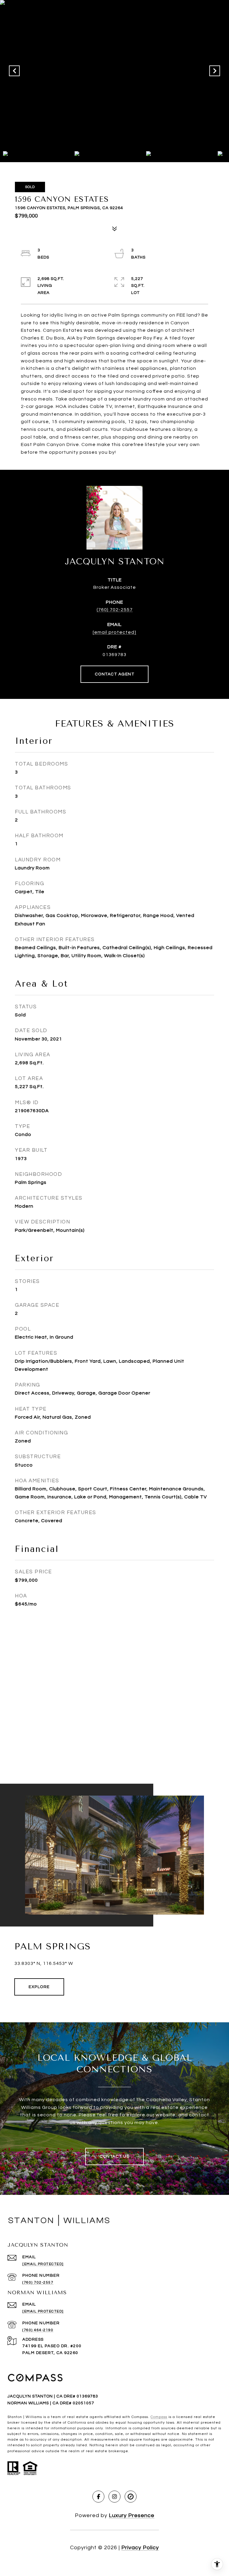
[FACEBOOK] (98, 2497)
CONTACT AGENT (115, 674)
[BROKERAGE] (131, 2497)
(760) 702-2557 (115, 610)
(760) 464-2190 (38, 2330)
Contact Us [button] (114, 2156)
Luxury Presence (132, 2515)
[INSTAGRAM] (114, 2497)
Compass (159, 2417)
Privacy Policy (140, 2548)
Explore (39, 1987)
